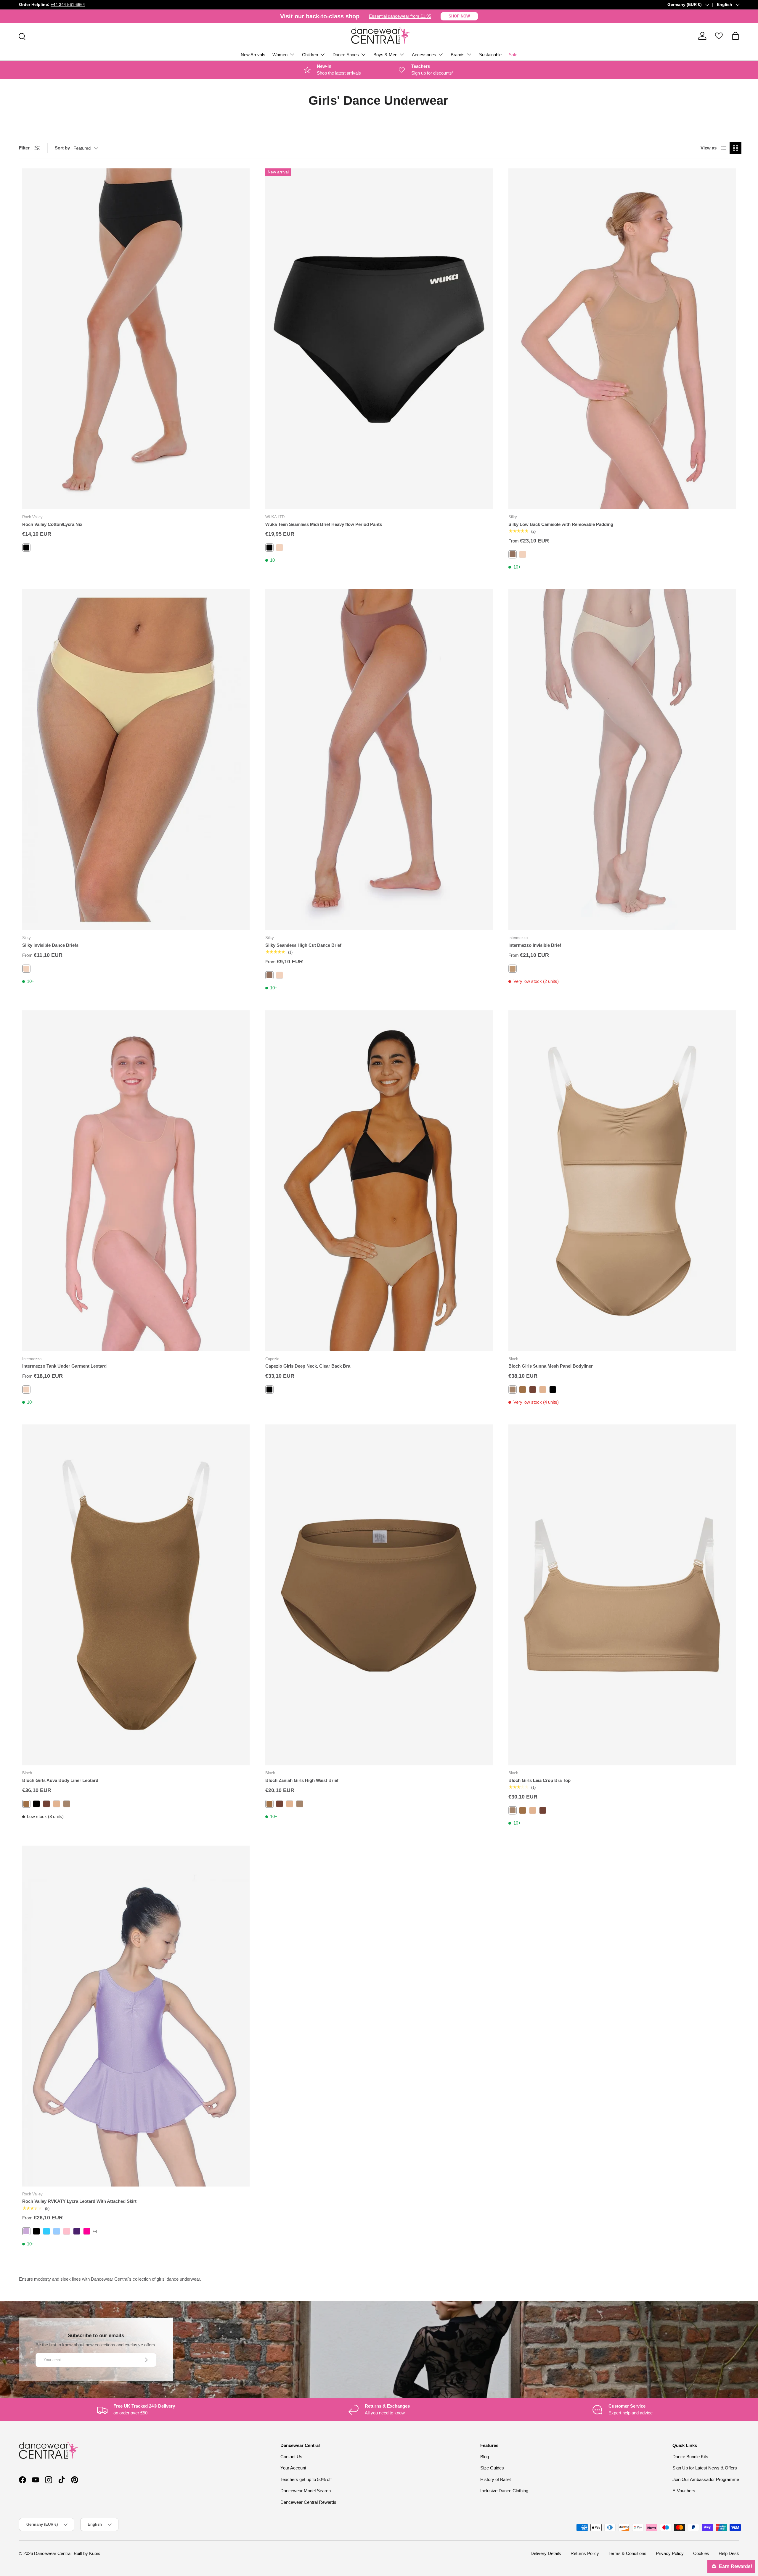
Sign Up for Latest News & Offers (705, 2468)
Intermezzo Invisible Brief (535, 945)
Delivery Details (546, 2553)
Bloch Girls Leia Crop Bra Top (539, 1780)
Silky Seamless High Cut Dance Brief (303, 945)
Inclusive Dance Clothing (504, 2491)
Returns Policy (585, 2553)
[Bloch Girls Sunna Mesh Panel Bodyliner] (622, 1181)
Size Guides (492, 2468)
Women (280, 55)
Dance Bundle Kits (690, 2457)
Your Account (293, 2468)
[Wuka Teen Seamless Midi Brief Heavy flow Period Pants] (379, 339)
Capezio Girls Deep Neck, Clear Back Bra (308, 1366)
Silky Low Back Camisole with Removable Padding (561, 524)
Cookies (701, 2553)
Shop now (459, 16)
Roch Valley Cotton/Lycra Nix (52, 524)
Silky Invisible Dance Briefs (50, 945)
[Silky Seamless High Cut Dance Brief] (379, 760)
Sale (513, 55)
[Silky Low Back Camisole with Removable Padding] (622, 339)
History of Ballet (496, 2479)
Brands (458, 55)
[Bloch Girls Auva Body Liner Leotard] (136, 1595)
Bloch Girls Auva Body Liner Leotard (60, 1780)
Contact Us (291, 2457)
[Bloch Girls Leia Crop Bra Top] (622, 1595)
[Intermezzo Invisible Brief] (622, 760)
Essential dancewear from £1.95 (400, 16)
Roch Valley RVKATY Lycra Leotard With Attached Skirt (79, 2201)
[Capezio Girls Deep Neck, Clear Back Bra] (379, 1181)
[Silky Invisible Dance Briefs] (136, 760)
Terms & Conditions (627, 2553)
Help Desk (729, 2553)
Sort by (62, 148)
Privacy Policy (670, 2553)
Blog (485, 2457)
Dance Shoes (346, 55)
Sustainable (490, 55)
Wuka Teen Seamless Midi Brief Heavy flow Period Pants (324, 524)
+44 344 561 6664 (68, 5)
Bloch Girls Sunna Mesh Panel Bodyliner (551, 1366)
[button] (735, 36)
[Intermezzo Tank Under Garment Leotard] (136, 1181)
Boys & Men (385, 55)
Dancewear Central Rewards (308, 2502)
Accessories (424, 55)
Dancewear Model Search (306, 2491)
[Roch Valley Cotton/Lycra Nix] (136, 339)
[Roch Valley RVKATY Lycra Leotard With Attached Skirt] (136, 2016)
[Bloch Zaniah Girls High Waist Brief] (379, 1595)
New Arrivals (253, 55)
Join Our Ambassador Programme (706, 2479)
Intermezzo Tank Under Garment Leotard (64, 1366)
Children (310, 55)
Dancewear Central (53, 2553)
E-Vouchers (684, 2491)
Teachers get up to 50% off (306, 2479)
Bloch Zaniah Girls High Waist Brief (302, 1780)
